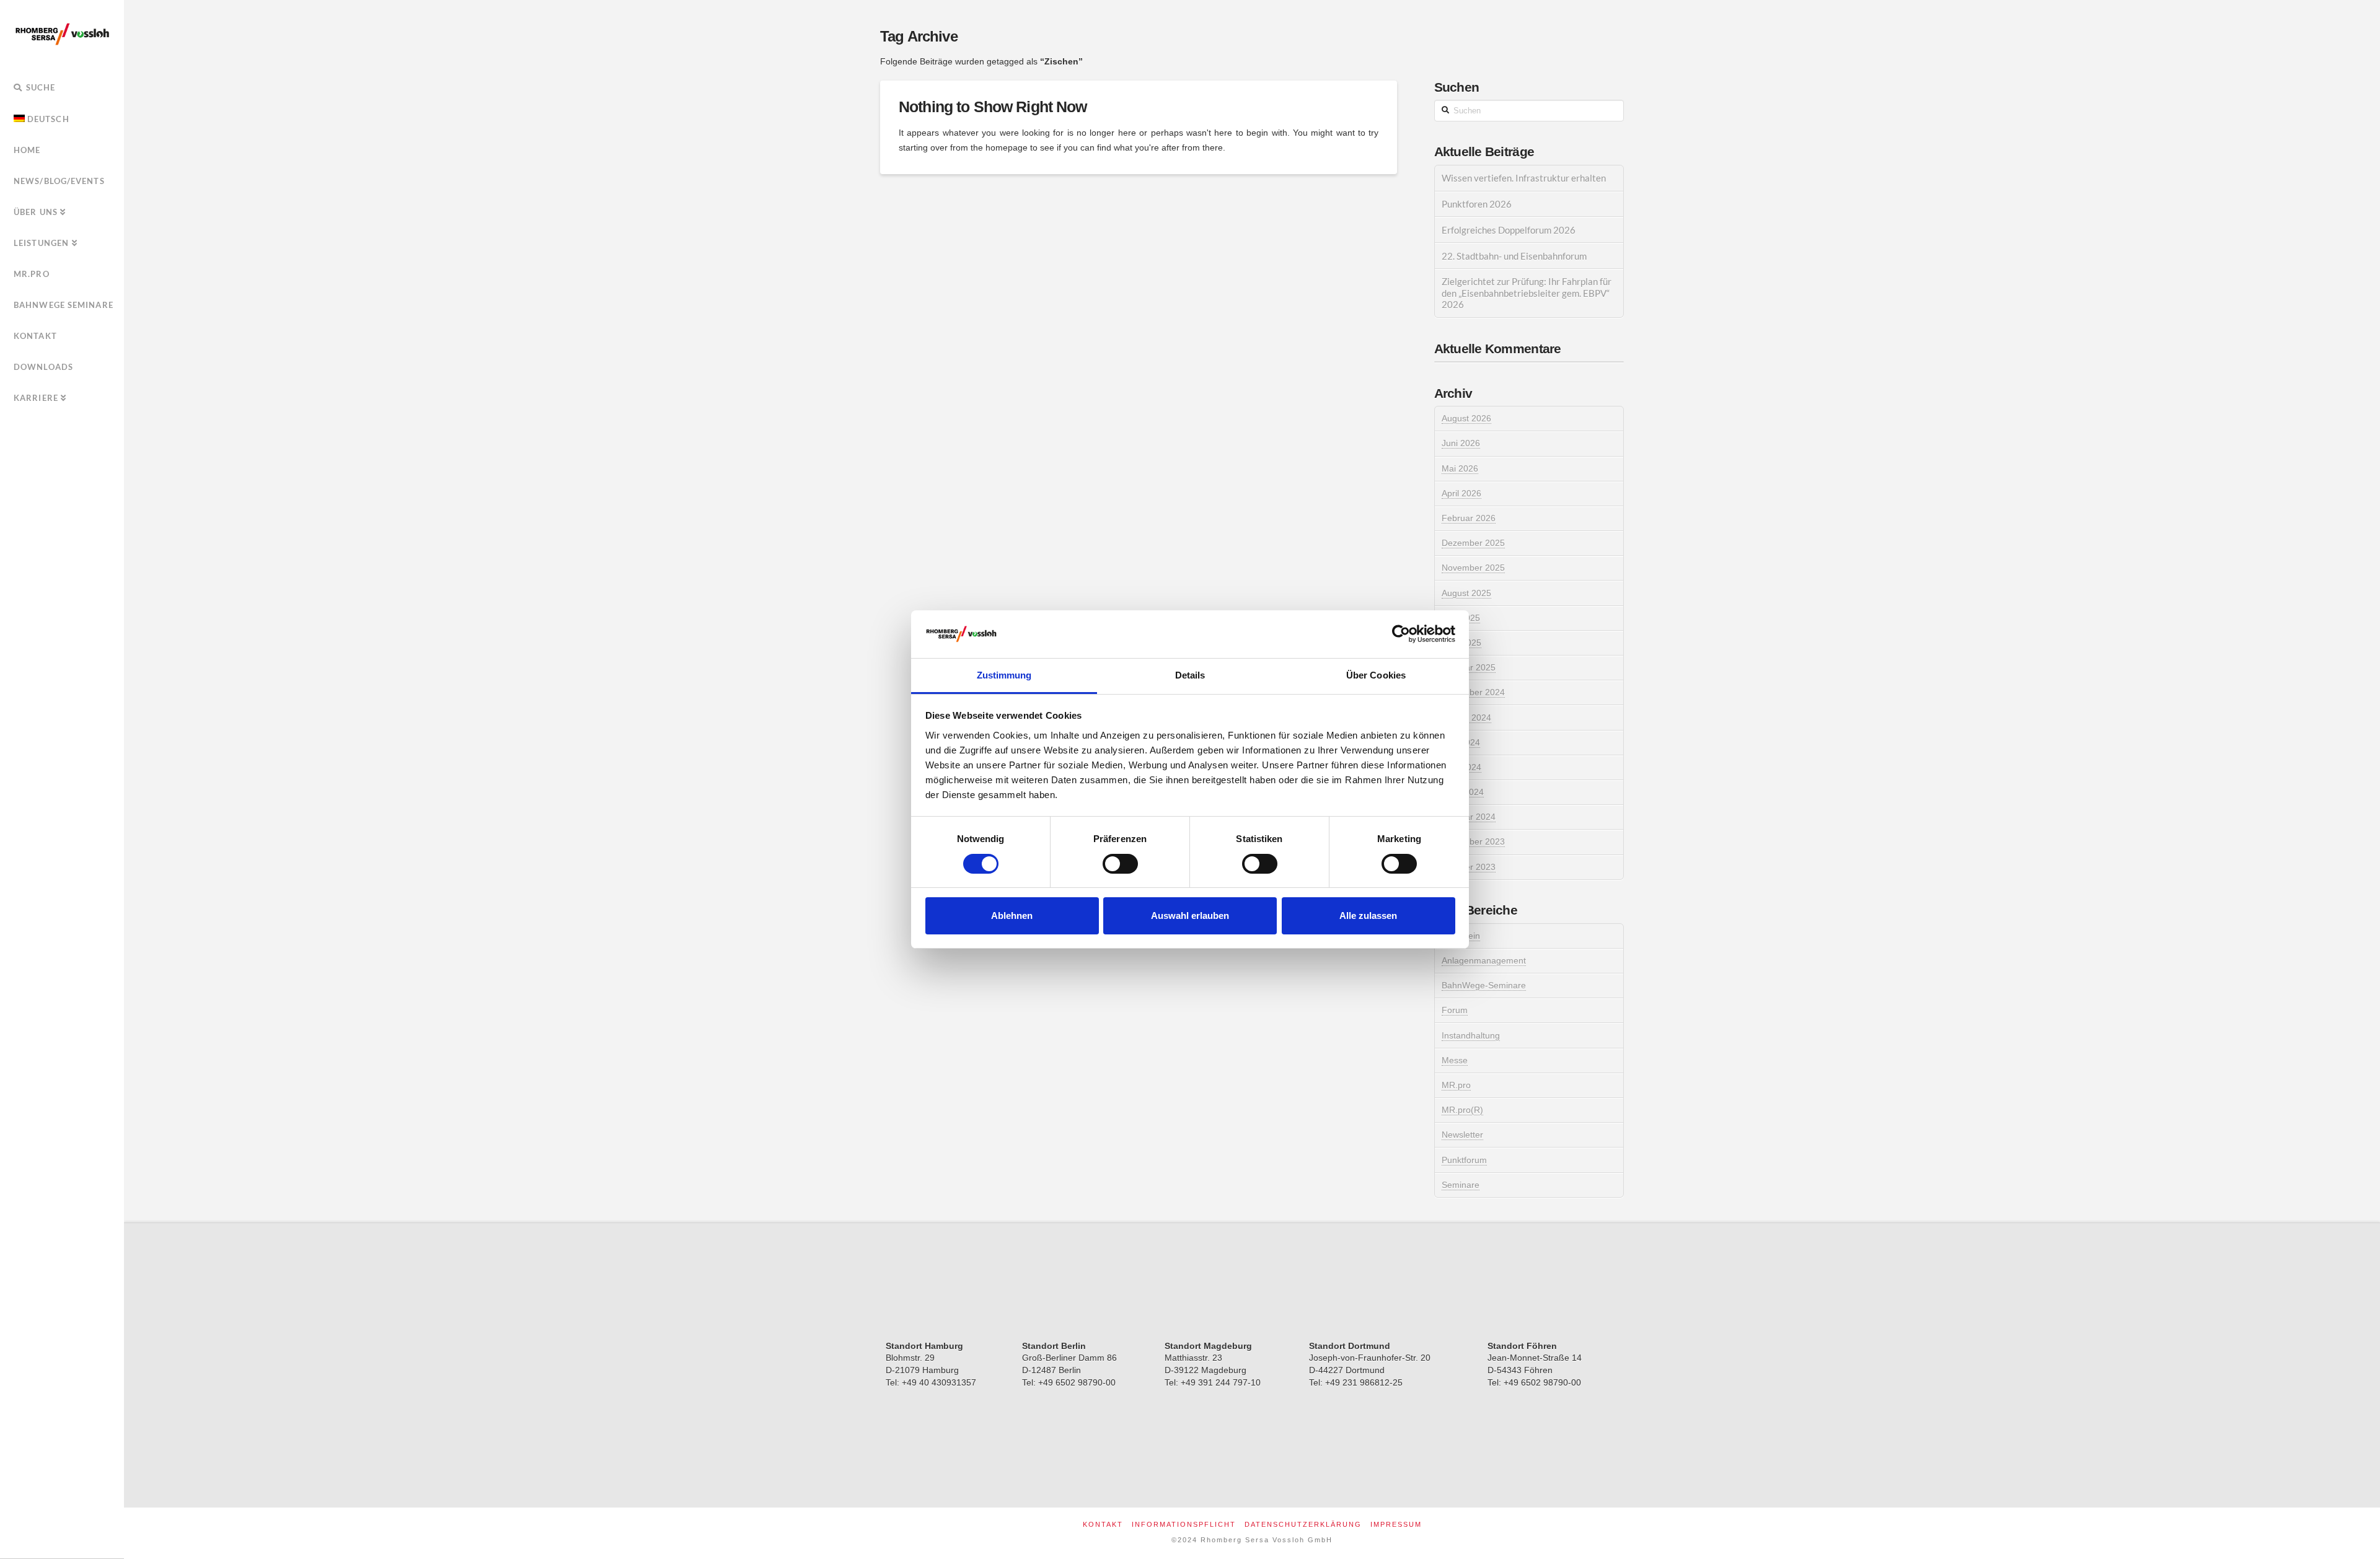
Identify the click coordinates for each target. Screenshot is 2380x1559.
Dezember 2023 (1473, 841)
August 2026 (1466, 418)
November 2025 (1473, 568)
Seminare (1461, 1185)
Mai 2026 (1460, 468)
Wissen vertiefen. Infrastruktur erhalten (1524, 178)
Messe (1455, 1060)
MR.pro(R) (1462, 1110)
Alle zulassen (1368, 916)
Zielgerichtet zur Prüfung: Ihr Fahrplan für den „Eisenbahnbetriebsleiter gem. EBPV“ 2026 (1527, 293)
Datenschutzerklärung (1303, 1524)
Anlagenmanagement (1484, 960)
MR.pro (1456, 1085)
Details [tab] (1190, 675)
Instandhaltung (1471, 1035)
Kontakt (1103, 1524)
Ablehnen (1012, 916)
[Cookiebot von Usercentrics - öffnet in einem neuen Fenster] (1401, 634)
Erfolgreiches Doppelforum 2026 (1509, 230)
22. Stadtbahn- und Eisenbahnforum (1514, 256)
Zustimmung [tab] (1004, 675)
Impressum (1396, 1524)
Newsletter (1462, 1135)
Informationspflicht (1184, 1524)
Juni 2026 (1461, 443)
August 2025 (1466, 593)
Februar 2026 (1469, 518)
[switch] (1120, 864)
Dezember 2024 (1473, 692)
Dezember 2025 (1473, 543)
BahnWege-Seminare (1484, 985)
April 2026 (1461, 493)
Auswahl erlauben (1190, 916)
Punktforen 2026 (1477, 204)
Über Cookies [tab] (1376, 675)
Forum (1455, 1010)
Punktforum (1464, 1160)
